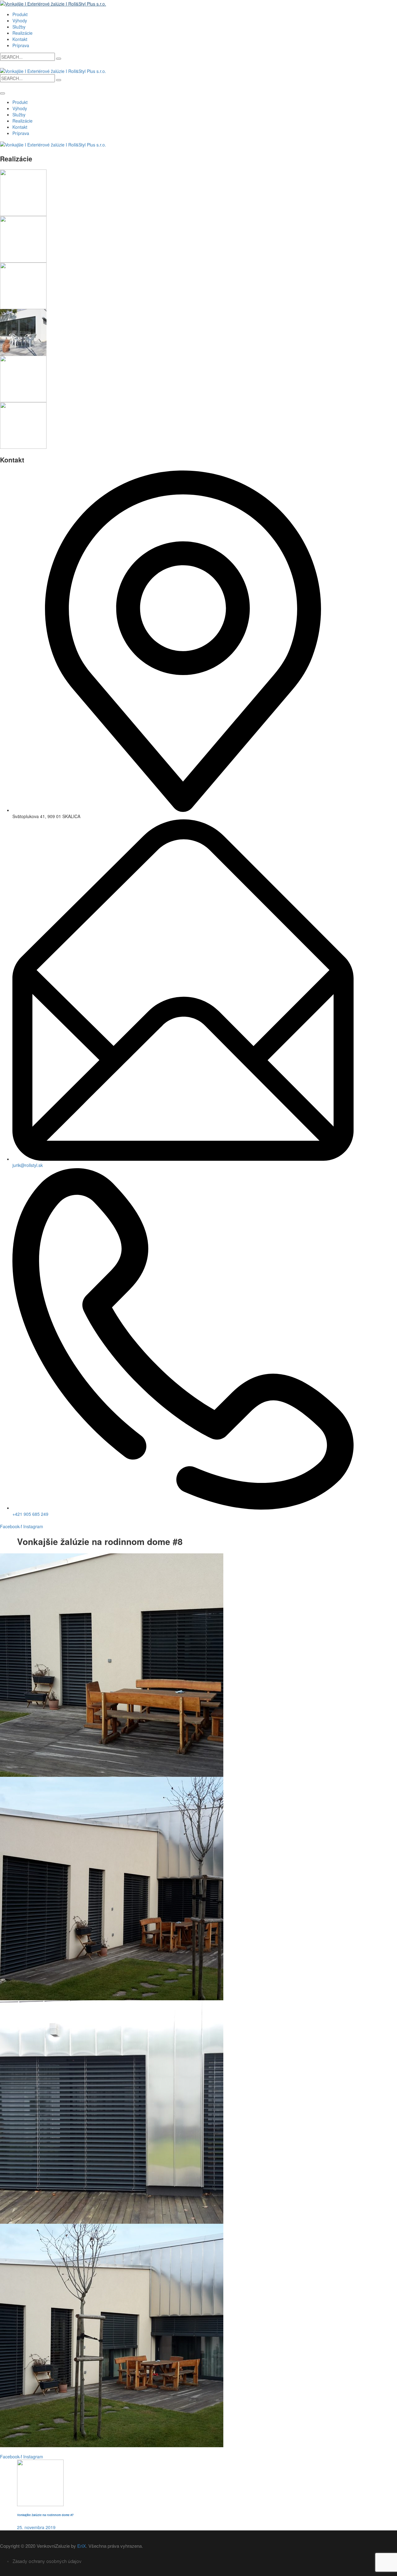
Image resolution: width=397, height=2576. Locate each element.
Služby (19, 27)
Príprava (21, 45)
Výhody (20, 20)
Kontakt (20, 39)
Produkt (20, 14)
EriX (82, 2546)
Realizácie (22, 33)
